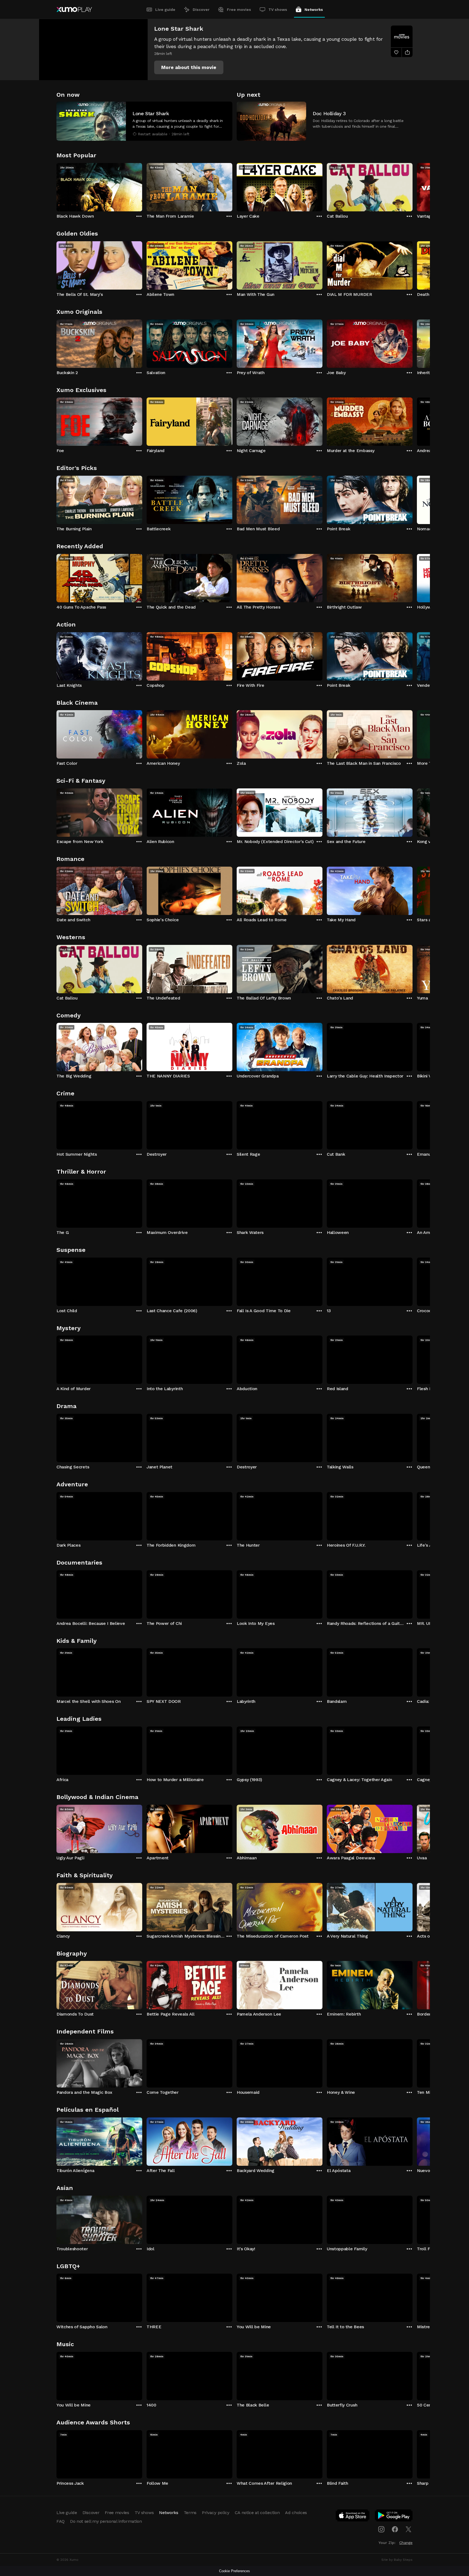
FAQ (61, 2521)
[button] (189, 67)
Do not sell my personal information (106, 2521)
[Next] (413, 186)
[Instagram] (381, 2529)
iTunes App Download (353, 2517)
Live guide (165, 10)
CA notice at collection (257, 2513)
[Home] (74, 10)
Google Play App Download (394, 2517)
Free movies (239, 10)
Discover (201, 10)
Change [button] (406, 2543)
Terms (190, 2513)
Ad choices (296, 2513)
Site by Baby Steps (397, 2560)
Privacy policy (216, 2513)
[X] (408, 2529)
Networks (314, 10)
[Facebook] (395, 2529)
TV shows (278, 10)
